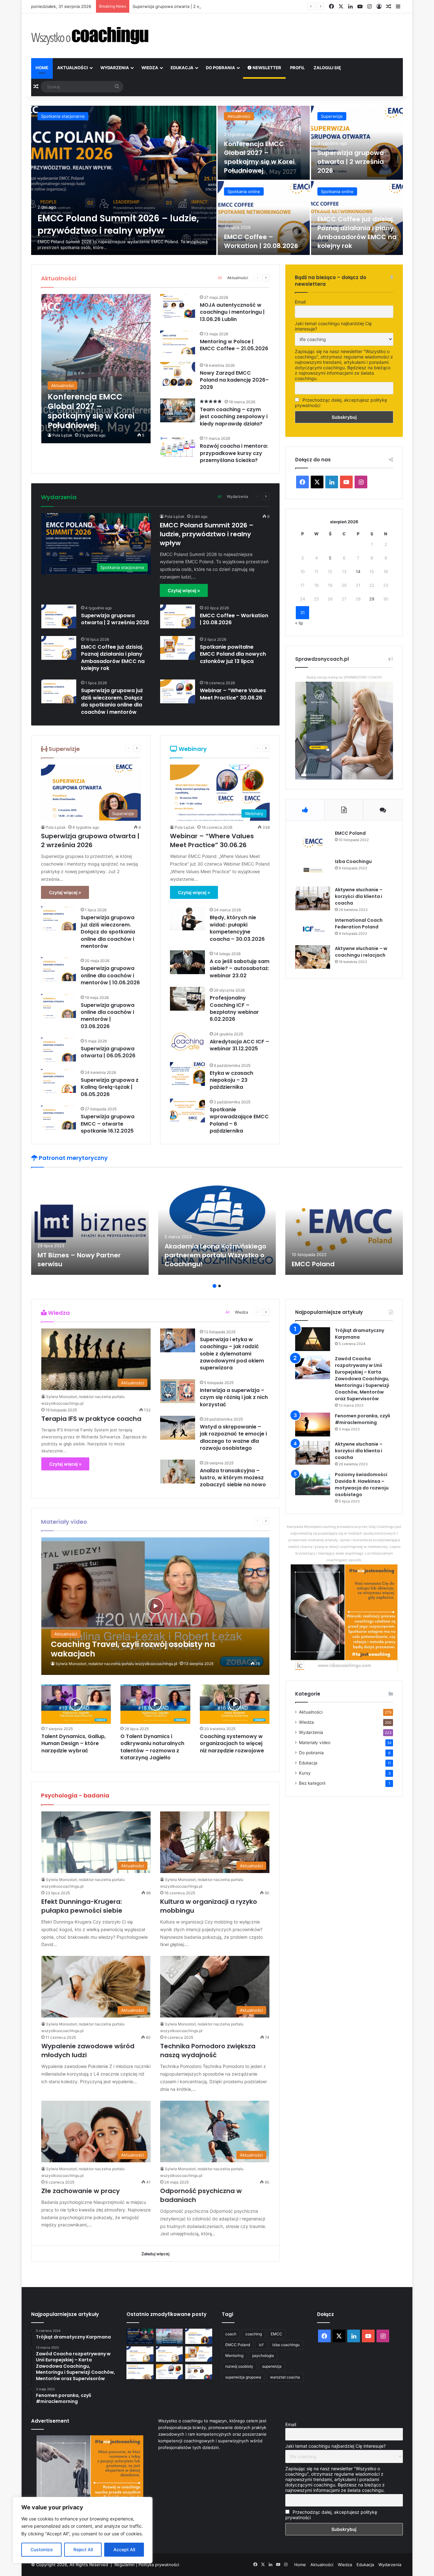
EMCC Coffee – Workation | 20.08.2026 (261, 241)
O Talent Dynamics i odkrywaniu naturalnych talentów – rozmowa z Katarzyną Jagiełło (152, 1747)
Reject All (83, 2549)
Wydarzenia (115, 68)
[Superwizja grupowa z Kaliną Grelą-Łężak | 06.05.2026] (58, 1081)
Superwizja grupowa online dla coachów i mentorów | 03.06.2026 (108, 1016)
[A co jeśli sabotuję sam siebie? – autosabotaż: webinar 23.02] (187, 962)
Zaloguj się (327, 68)
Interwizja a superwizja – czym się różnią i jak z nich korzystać (234, 1397)
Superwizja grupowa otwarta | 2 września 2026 (351, 162)
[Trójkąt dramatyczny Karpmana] (313, 1339)
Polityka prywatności (159, 2565)
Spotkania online (244, 191)
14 (358, 572)
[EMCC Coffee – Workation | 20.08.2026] (264, 218)
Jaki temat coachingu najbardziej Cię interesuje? (333, 326)
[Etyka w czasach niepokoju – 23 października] (187, 1074)
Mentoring (234, 2355)
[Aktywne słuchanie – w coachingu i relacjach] (313, 957)
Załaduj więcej (155, 2254)
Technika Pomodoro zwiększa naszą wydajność (208, 2051)
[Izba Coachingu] (313, 870)
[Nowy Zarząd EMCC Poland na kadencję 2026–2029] (178, 374)
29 (372, 599)
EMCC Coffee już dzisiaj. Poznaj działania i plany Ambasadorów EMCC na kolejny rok (357, 232)
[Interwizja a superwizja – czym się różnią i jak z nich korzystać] (178, 1391)
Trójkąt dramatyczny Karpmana (359, 1334)
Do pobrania (220, 68)
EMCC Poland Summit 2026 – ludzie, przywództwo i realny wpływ (118, 224)
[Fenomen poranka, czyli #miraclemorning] (313, 1425)
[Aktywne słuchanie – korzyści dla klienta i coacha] (313, 898)
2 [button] (220, 1286)
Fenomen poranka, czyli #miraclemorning (363, 1419)
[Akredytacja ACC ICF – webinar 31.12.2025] (187, 1043)
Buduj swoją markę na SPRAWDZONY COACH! (344, 677)
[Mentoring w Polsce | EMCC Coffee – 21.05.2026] (178, 342)
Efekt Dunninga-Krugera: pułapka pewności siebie (82, 1906)
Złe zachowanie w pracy (81, 2191)
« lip (299, 623)
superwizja (272, 2366)
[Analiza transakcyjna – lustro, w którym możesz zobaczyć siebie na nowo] (178, 1472)
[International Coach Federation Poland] (313, 929)
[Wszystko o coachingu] (90, 36)
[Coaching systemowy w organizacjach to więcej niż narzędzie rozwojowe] (235, 1704)
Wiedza (150, 68)
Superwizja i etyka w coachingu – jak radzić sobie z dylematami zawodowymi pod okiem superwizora (232, 1354)
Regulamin (125, 2565)
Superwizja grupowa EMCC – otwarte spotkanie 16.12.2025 (108, 1124)
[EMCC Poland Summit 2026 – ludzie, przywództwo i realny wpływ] (124, 180)
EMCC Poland (350, 833)
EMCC (276, 2334)
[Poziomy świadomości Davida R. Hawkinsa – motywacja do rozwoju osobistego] (313, 1483)
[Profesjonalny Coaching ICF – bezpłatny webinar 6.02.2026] (187, 999)
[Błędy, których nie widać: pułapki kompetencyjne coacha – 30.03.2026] (187, 918)
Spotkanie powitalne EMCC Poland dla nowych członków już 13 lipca (233, 654)
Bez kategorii (312, 1783)
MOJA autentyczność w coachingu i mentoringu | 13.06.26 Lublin (232, 312)
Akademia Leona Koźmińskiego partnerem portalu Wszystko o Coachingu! (215, 1255)
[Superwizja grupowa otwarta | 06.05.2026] (58, 1050)
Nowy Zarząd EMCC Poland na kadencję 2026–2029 (234, 380)
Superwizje (332, 116)
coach (231, 2334)
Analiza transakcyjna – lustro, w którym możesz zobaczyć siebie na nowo (233, 1478)
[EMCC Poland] (313, 842)
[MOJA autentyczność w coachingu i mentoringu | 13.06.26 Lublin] (178, 306)
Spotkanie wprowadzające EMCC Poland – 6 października (239, 1120)
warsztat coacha (285, 2377)
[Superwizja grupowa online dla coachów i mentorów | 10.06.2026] (58, 969)
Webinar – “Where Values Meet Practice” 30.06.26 (233, 694)
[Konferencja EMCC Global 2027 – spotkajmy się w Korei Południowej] (96, 369)
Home (42, 68)
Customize (42, 2549)
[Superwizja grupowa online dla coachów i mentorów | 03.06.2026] (58, 1006)
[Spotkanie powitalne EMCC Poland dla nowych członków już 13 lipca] (178, 648)
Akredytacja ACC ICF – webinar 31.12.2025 (239, 1045)
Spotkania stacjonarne (63, 116)
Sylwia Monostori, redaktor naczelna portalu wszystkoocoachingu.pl (116, 1664)
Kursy (305, 1773)
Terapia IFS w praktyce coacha (91, 1419)
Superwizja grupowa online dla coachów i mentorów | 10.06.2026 (110, 975)
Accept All (124, 2549)
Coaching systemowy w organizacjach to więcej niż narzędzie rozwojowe (232, 1743)
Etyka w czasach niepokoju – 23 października (231, 1080)
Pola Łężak (62, 435)
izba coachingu (286, 2345)
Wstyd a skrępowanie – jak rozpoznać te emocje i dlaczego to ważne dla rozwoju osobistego (233, 1437)
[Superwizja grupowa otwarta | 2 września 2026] (357, 143)
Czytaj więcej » (184, 590)
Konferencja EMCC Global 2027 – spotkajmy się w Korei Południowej (259, 157)
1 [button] (214, 1286)
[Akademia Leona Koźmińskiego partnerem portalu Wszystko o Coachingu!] (217, 1224)
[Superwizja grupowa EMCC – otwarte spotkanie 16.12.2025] (58, 1117)
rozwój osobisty (239, 2366)
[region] (83, 2530)
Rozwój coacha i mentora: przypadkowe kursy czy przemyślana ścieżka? (234, 453)
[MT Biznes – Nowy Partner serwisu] (90, 1224)
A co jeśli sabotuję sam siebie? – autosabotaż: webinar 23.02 (240, 968)
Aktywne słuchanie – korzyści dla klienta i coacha (359, 896)
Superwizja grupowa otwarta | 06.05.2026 (108, 1052)
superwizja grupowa (243, 2377)
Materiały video (315, 1743)
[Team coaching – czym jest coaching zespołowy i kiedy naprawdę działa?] (178, 410)
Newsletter (266, 68)
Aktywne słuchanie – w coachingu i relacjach (361, 952)
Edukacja (182, 68)
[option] (217, 180)
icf (261, 2345)
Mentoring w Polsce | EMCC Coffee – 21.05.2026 (234, 345)
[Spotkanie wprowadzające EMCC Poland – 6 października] (187, 1111)
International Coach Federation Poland (359, 923)
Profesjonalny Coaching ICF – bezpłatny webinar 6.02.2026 (234, 1008)
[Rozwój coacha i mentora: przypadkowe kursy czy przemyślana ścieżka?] (178, 447)
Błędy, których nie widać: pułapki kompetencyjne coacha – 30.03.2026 (237, 928)
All (220, 278)
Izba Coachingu (353, 861)
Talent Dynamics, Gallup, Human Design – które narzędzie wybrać (74, 1743)
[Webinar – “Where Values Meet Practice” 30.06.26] (178, 691)
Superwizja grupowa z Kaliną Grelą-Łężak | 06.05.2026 (110, 1087)
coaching (254, 2334)
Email (300, 302)
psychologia (263, 2355)
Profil (297, 68)
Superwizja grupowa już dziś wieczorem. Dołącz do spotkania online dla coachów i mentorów (112, 701)
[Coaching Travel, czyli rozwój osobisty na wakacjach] (156, 1606)
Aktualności (73, 68)
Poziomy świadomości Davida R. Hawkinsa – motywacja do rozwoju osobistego (362, 1485)
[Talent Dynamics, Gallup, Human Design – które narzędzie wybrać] (76, 1704)
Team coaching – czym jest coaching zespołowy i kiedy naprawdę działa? (234, 417)
